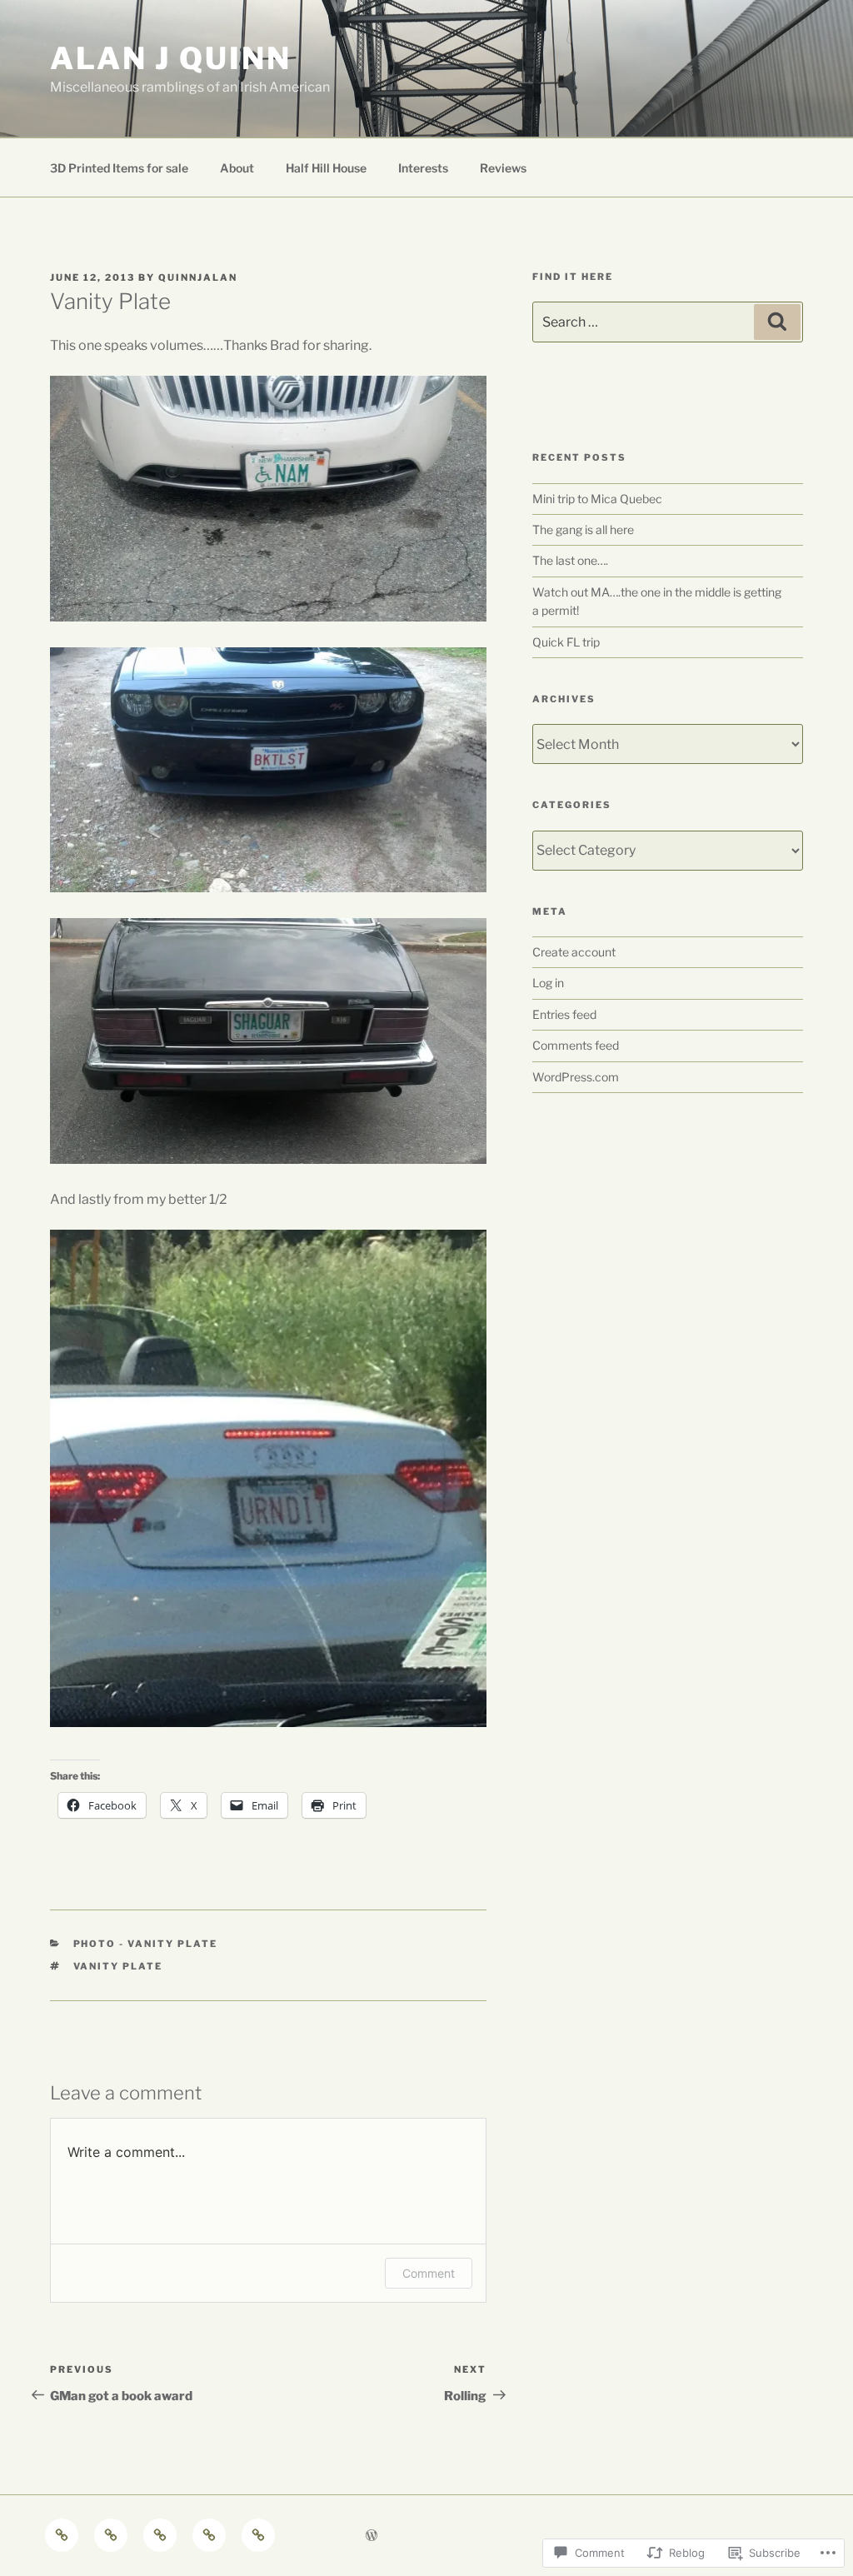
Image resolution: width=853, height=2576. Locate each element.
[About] (111, 2535)
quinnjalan (198, 277)
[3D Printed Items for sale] (62, 2535)
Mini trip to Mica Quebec (597, 499)
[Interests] (209, 2535)
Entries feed (564, 1014)
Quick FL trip (566, 642)
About (237, 168)
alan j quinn (171, 58)
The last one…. (570, 560)
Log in (548, 983)
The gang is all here (583, 529)
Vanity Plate (118, 1966)
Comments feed (576, 1045)
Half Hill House (326, 168)
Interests (423, 168)
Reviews (503, 168)
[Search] (777, 322)
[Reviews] (258, 2535)
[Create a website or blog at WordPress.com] (372, 2536)
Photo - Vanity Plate (146, 1944)
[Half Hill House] (160, 2535)
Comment (429, 2273)
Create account (574, 952)
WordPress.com (576, 1077)
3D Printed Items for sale (119, 168)
